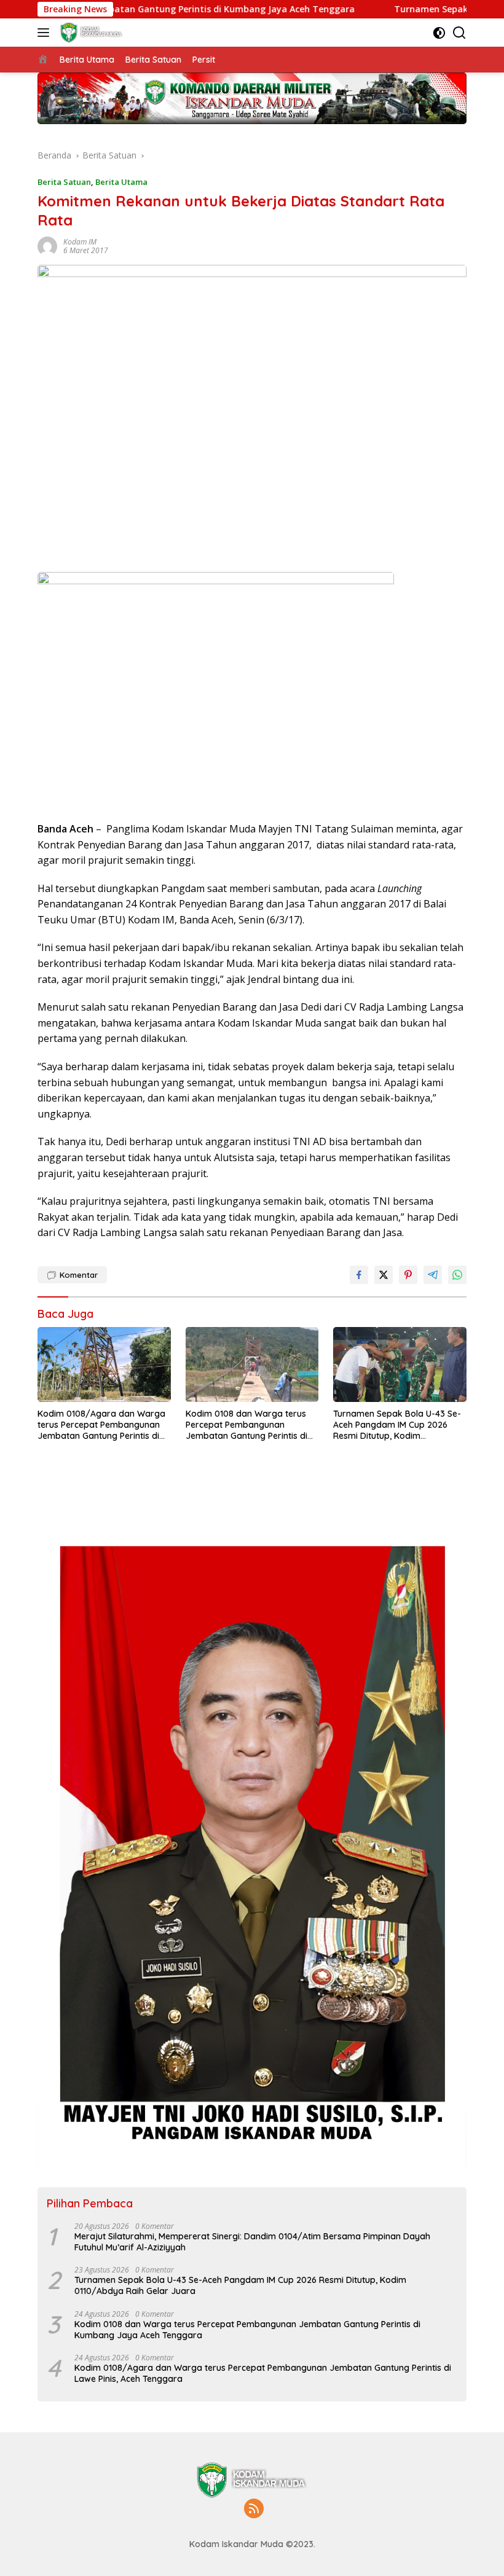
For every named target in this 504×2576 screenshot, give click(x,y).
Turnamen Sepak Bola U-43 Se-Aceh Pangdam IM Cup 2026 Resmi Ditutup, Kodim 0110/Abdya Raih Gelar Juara (397, 1425)
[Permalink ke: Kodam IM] (47, 245)
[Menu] (46, 33)
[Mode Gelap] (439, 33)
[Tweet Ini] (384, 1275)
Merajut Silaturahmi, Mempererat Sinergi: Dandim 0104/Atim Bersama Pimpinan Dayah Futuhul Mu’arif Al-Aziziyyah (252, 2242)
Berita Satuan (64, 182)
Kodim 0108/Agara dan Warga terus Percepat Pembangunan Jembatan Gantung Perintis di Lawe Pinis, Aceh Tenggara (101, 1425)
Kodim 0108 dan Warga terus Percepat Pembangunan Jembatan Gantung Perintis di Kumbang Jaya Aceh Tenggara (250, 1425)
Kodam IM (80, 242)
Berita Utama (121, 182)
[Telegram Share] (433, 1275)
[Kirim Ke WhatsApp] (457, 1275)
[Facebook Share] (359, 1275)
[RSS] (254, 2509)
